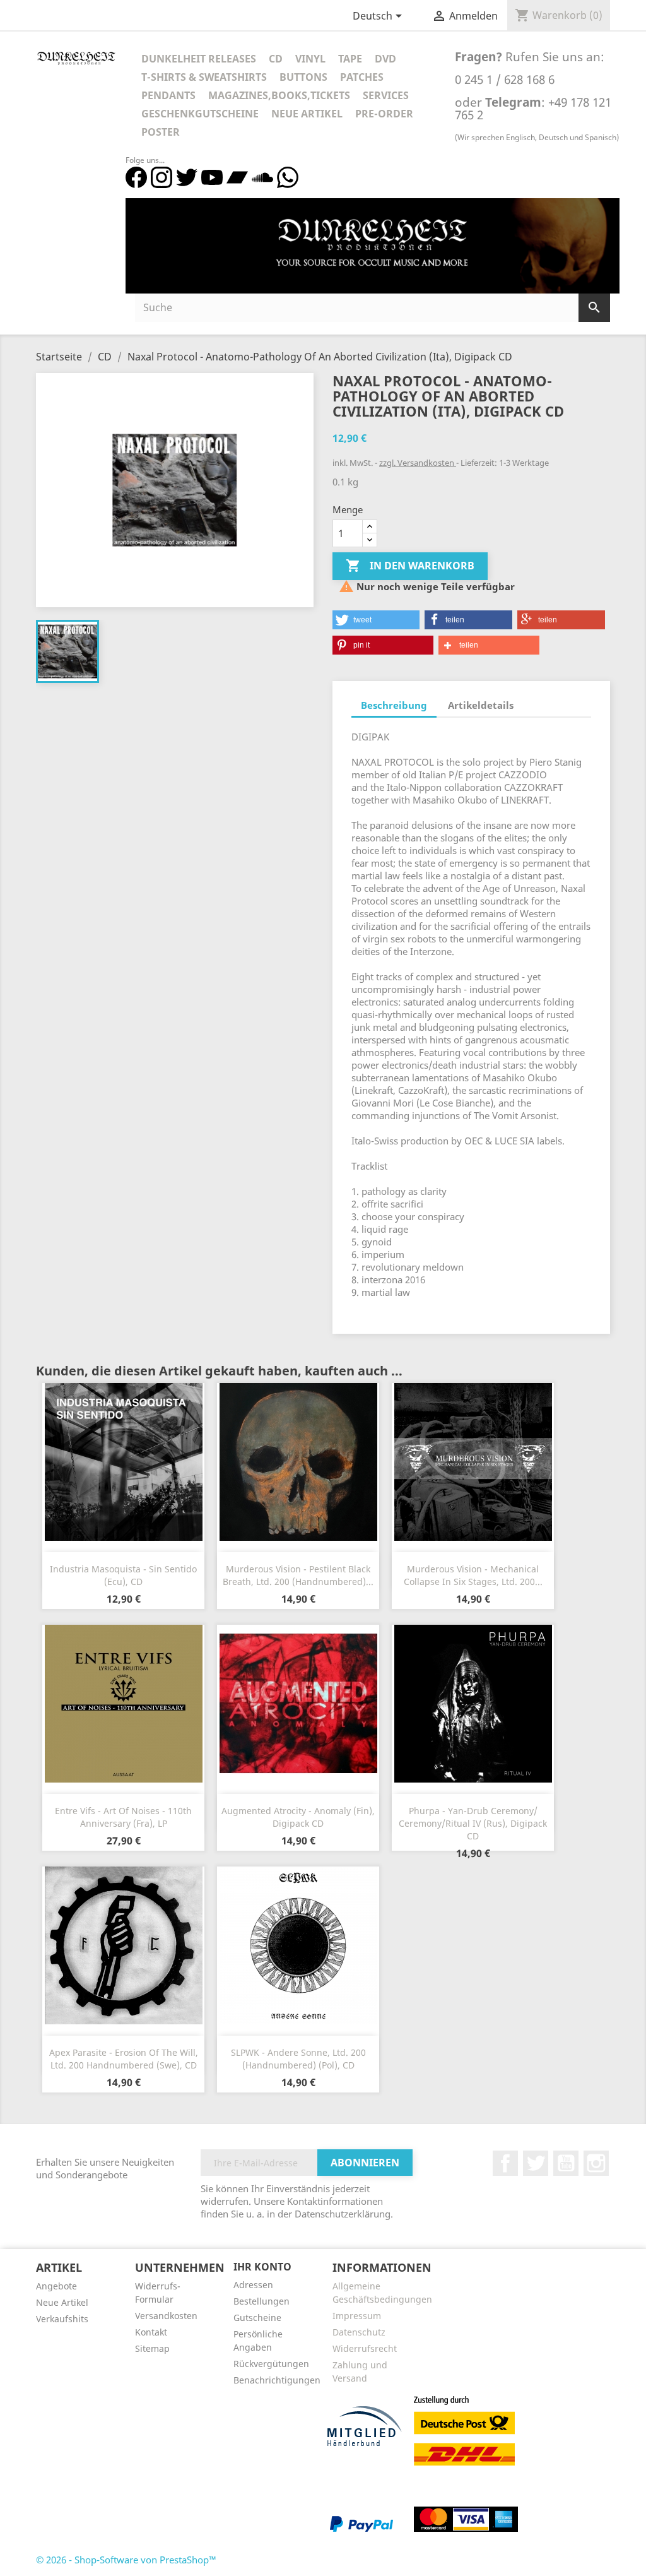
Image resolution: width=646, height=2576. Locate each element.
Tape (350, 59)
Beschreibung (394, 705)
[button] (376, 620)
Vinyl (310, 59)
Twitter (536, 2163)
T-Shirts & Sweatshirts (204, 77)
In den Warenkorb (410, 566)
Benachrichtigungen (277, 2380)
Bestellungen (261, 2301)
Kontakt (151, 2332)
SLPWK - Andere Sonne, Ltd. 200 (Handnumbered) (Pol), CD (298, 2059)
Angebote (56, 2286)
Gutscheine (257, 2318)
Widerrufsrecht (365, 2348)
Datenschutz (359, 2332)
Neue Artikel (307, 114)
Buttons (303, 77)
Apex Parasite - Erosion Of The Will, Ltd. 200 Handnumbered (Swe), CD (124, 2059)
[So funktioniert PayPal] (361, 2523)
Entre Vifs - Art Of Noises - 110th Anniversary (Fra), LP (123, 1817)
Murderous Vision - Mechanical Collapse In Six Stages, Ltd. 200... (473, 1575)
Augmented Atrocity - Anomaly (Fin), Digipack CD (298, 1817)
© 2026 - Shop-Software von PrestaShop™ (126, 2560)
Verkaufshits (62, 2319)
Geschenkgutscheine (200, 114)
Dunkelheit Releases (199, 59)
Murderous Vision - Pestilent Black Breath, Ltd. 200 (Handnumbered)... (298, 1575)
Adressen (253, 2285)
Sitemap (152, 2348)
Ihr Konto (262, 2267)
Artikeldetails (481, 705)
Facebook (505, 2163)
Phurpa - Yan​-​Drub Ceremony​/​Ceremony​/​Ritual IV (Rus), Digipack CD (473, 1823)
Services (386, 95)
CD (276, 59)
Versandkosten (166, 2316)
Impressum (357, 2316)
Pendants (168, 95)
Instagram (596, 2163)
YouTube (566, 2163)
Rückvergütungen (271, 2364)
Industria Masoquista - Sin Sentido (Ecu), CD (123, 1575)
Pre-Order (384, 114)
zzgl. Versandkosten (418, 463)
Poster (161, 132)
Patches (362, 77)
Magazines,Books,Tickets (279, 95)
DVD (385, 59)
